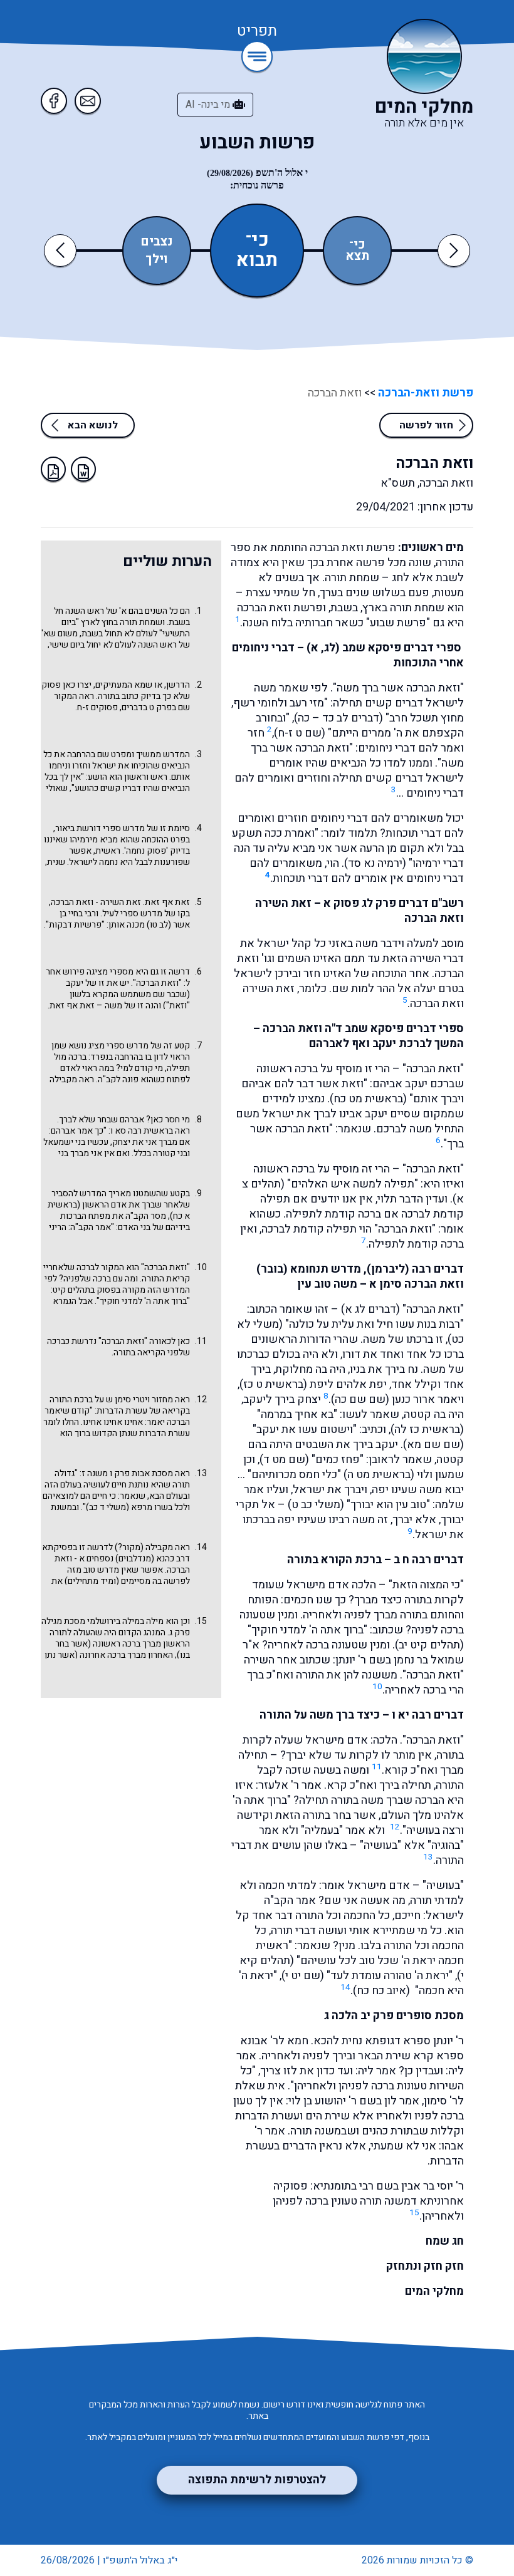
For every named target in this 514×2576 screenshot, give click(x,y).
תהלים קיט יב (429, 1645)
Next (454, 250)
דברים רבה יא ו (428, 1715)
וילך (157, 259)
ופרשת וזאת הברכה (281, 608)
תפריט (257, 32)
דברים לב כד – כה (338, 718)
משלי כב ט (316, 1505)
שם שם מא (433, 1445)
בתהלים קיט (74, 1290)
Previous (62, 250)
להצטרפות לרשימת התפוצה (257, 2480)
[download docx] (83, 469)
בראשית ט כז (273, 1384)
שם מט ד (284, 1460)
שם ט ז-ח (300, 733)
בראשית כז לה (427, 1430)
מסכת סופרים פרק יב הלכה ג (394, 2016)
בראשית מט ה (379, 1475)
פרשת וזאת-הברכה (424, 393)
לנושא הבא (93, 425)
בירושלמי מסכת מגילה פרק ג (116, 1627)
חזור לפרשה (426, 425)
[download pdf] (53, 469)
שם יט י (303, 1976)
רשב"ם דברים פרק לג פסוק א (394, 903)
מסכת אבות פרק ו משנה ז (127, 1473)
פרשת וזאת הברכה (353, 548)
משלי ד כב (108, 1507)
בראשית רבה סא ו (142, 1131)
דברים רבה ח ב (429, 1560)
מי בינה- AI (209, 105)
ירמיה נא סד (375, 863)
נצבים (157, 242)
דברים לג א (370, 1309)
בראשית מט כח (368, 1099)
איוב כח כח (381, 1991)
